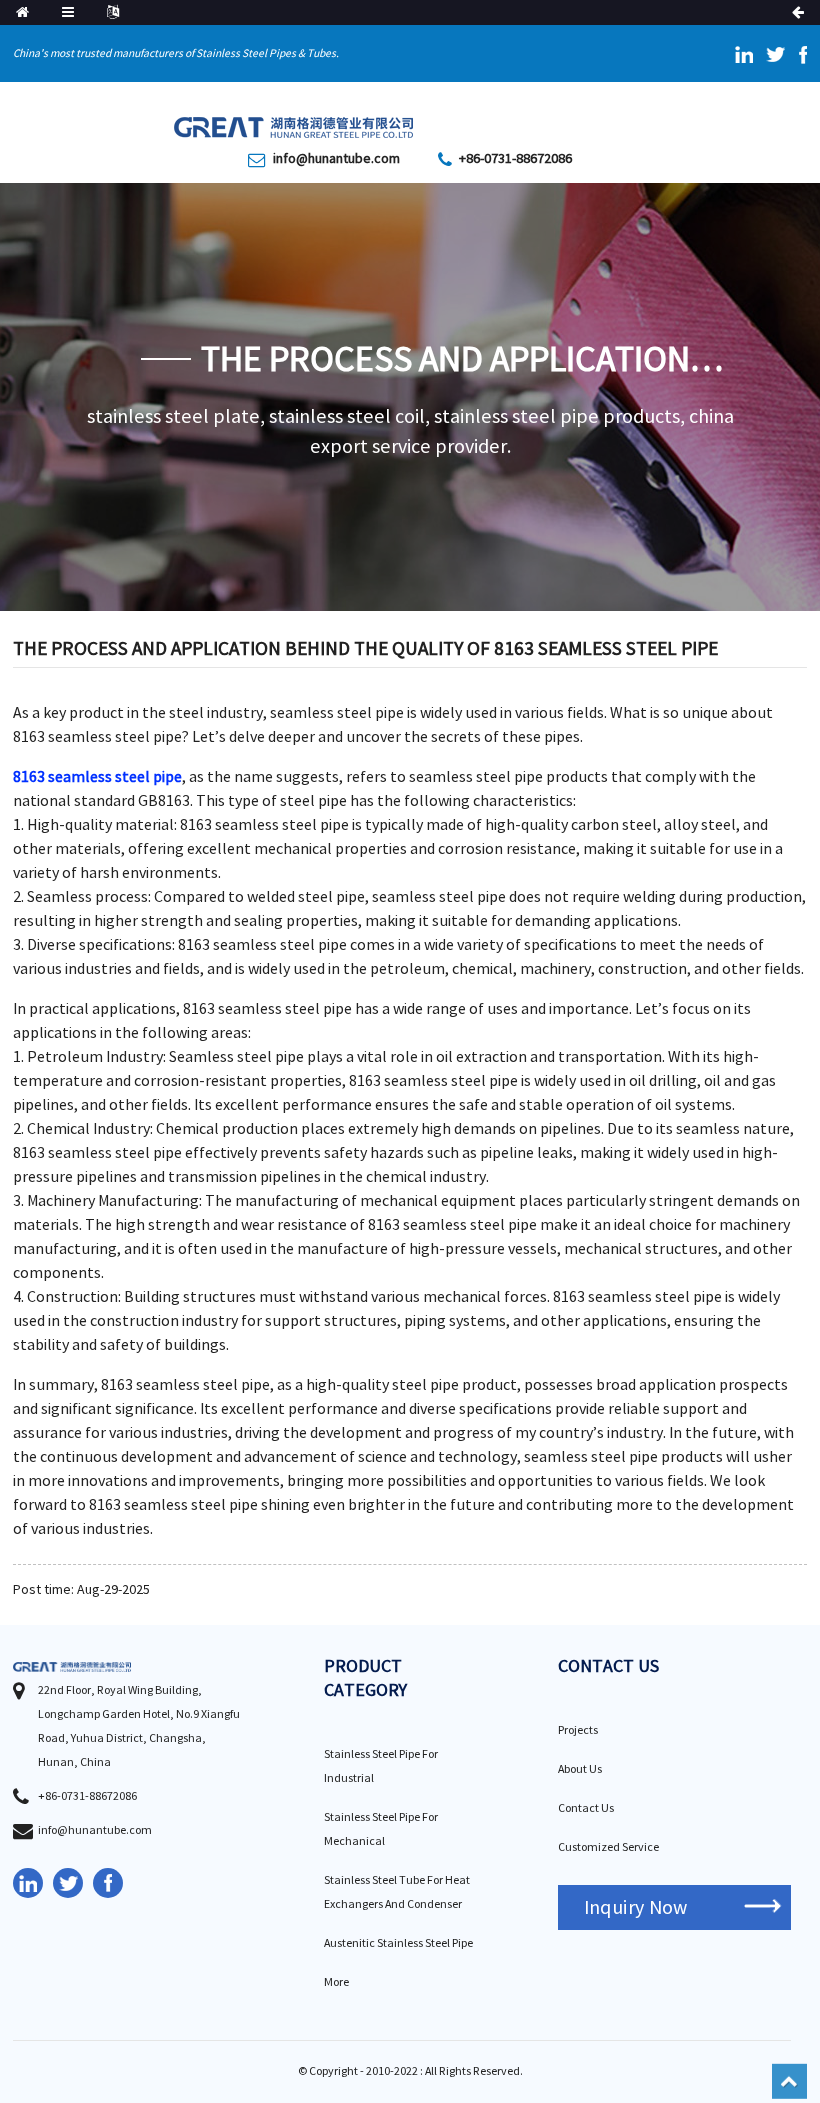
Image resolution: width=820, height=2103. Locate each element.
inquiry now (636, 1907)
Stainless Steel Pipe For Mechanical (381, 1829)
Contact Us (586, 1808)
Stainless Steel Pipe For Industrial (381, 1766)
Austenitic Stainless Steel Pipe (398, 1943)
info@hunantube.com (336, 159)
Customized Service (608, 1847)
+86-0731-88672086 (515, 159)
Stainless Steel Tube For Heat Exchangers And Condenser (397, 1892)
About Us (580, 1769)
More (336, 1982)
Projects (578, 1730)
